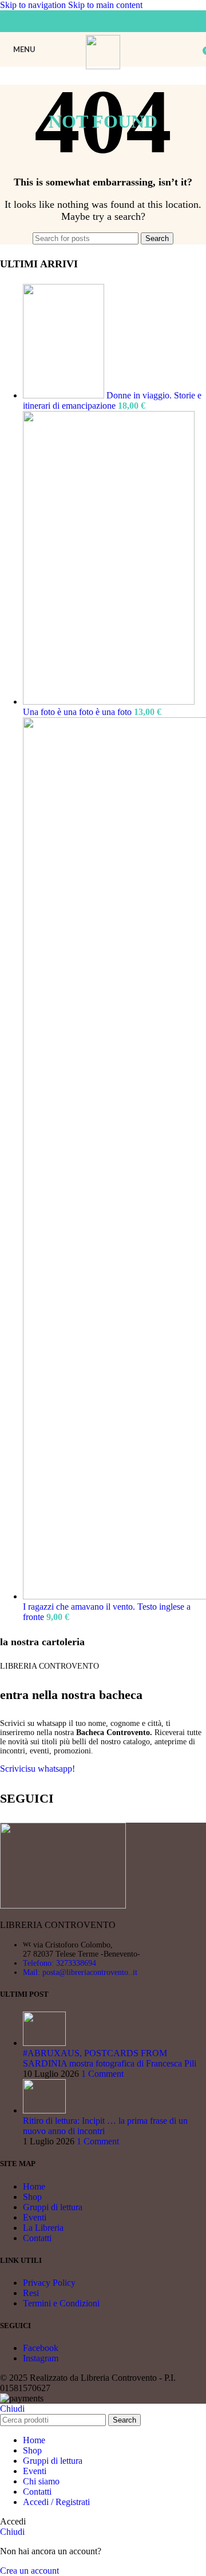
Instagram (41, 2358)
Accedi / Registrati (56, 2502)
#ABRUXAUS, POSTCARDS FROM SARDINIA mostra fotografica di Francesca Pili (110, 2058)
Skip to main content (105, 5)
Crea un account (29, 2571)
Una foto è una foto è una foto (78, 712)
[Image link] (63, 1905)
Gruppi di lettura (53, 2207)
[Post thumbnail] (44, 2043)
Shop (32, 2197)
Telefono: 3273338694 (60, 1963)
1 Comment (102, 2074)
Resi (31, 2293)
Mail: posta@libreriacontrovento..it (80, 1972)
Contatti (37, 2238)
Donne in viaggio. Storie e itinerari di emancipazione (112, 400)
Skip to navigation (34, 5)
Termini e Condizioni (61, 2303)
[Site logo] (103, 66)
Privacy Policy (49, 2283)
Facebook (41, 2348)
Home (34, 2186)
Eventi (35, 2217)
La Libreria (43, 2228)
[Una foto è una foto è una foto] (109, 702)
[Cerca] (195, 49)
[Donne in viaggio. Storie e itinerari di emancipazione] (65, 395)
